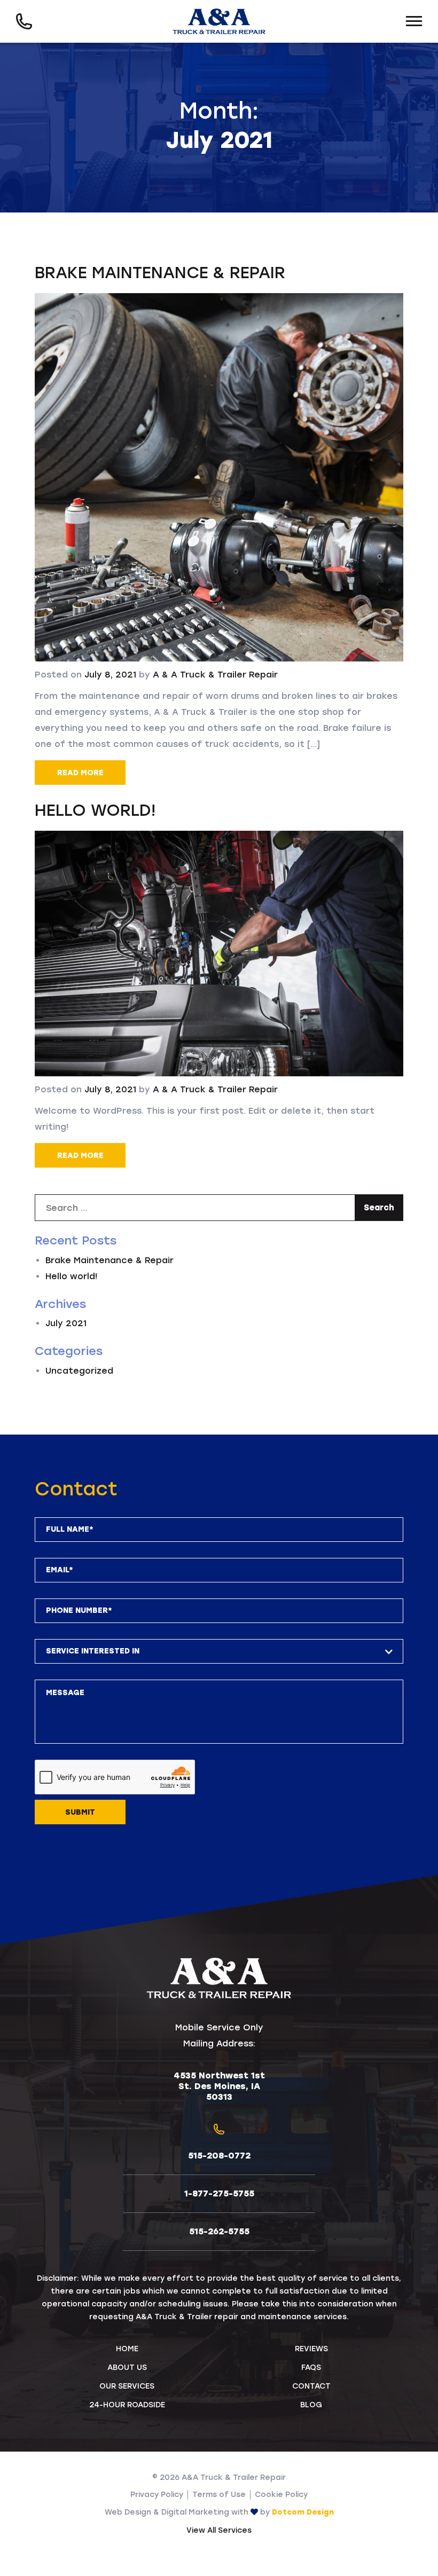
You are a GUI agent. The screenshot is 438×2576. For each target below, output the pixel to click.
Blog (311, 2405)
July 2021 (66, 1323)
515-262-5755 (219, 2231)
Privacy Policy (157, 2495)
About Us (127, 2368)
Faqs (311, 2368)
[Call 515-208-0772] (24, 22)
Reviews (311, 2349)
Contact (311, 2386)
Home (127, 2349)
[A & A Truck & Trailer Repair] (219, 22)
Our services (127, 2386)
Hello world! (95, 810)
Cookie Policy (281, 2495)
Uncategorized (79, 1371)
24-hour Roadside (127, 2405)
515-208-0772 (219, 2156)
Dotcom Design (303, 2512)
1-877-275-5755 (219, 2193)
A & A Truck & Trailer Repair (215, 675)
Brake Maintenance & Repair (160, 273)
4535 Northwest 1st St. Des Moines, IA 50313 (219, 2086)
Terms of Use (219, 2495)
